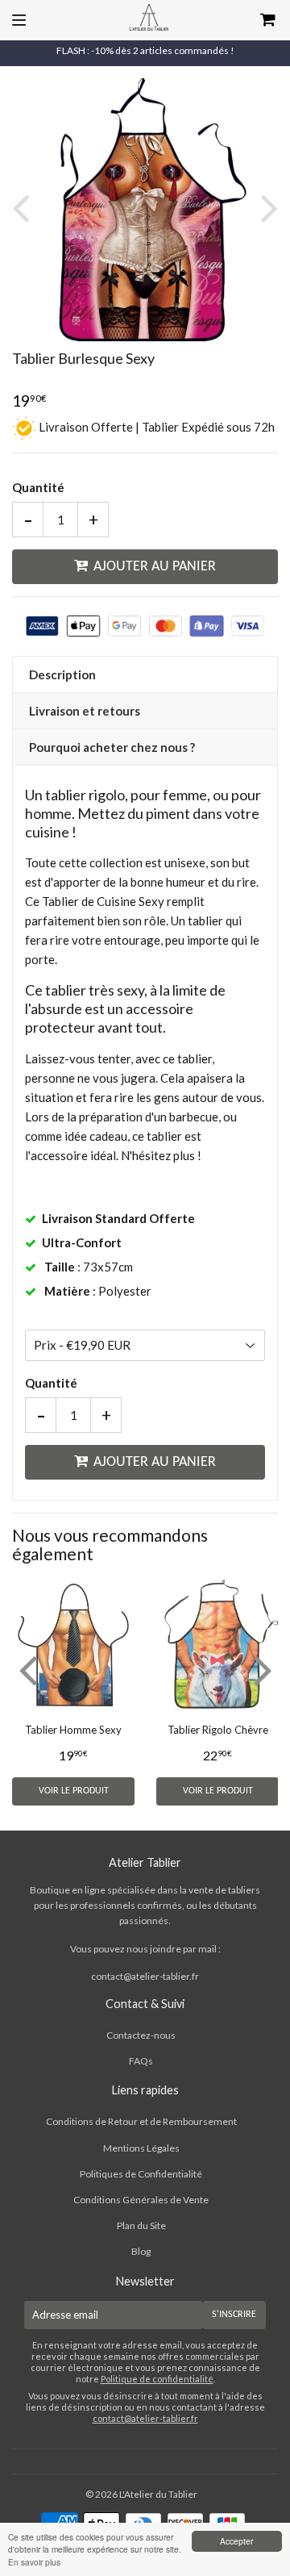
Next (266, 208)
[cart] (251, 20)
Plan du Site (141, 2225)
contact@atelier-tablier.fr (145, 1976)
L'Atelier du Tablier (158, 2494)
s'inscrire (234, 2315)
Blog (141, 2251)
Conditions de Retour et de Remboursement (141, 2121)
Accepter (236, 2541)
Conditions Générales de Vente (141, 2200)
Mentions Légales (141, 2148)
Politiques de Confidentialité (141, 2174)
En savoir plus (34, 2562)
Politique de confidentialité (157, 2379)
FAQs (141, 2061)
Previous (24, 208)
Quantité (38, 487)
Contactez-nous (141, 2035)
